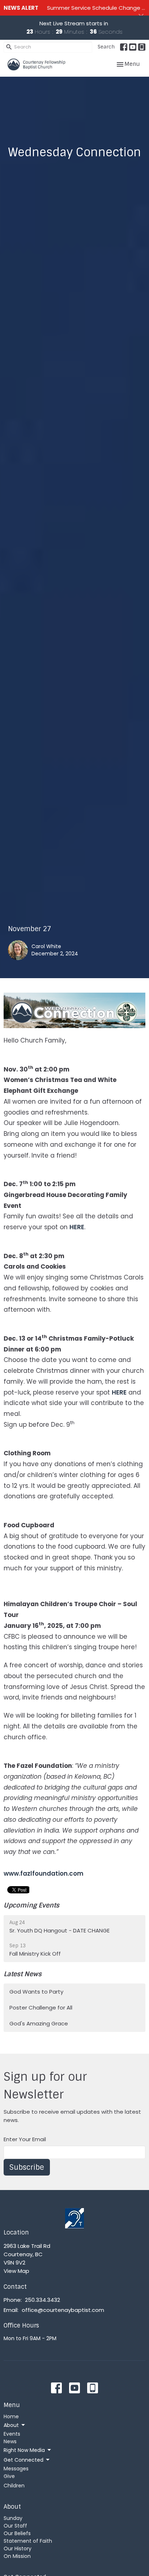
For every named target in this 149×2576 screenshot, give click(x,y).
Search (106, 47)
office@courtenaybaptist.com (63, 2310)
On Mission (17, 2556)
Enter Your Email (25, 2139)
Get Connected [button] (24, 2460)
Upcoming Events (31, 1905)
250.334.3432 (42, 2300)
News (10, 2441)
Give (9, 2476)
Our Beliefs (17, 2533)
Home (11, 2416)
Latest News (23, 1974)
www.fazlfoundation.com (44, 1873)
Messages (16, 2469)
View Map (16, 2271)
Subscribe (27, 2167)
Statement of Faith (28, 2541)
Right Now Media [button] (24, 2450)
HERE (77, 1227)
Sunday (13, 2518)
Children (14, 2486)
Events (12, 2434)
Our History (18, 2549)
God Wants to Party (36, 1992)
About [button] (11, 2425)
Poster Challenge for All (41, 2008)
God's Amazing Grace (39, 2023)
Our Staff (15, 2526)
